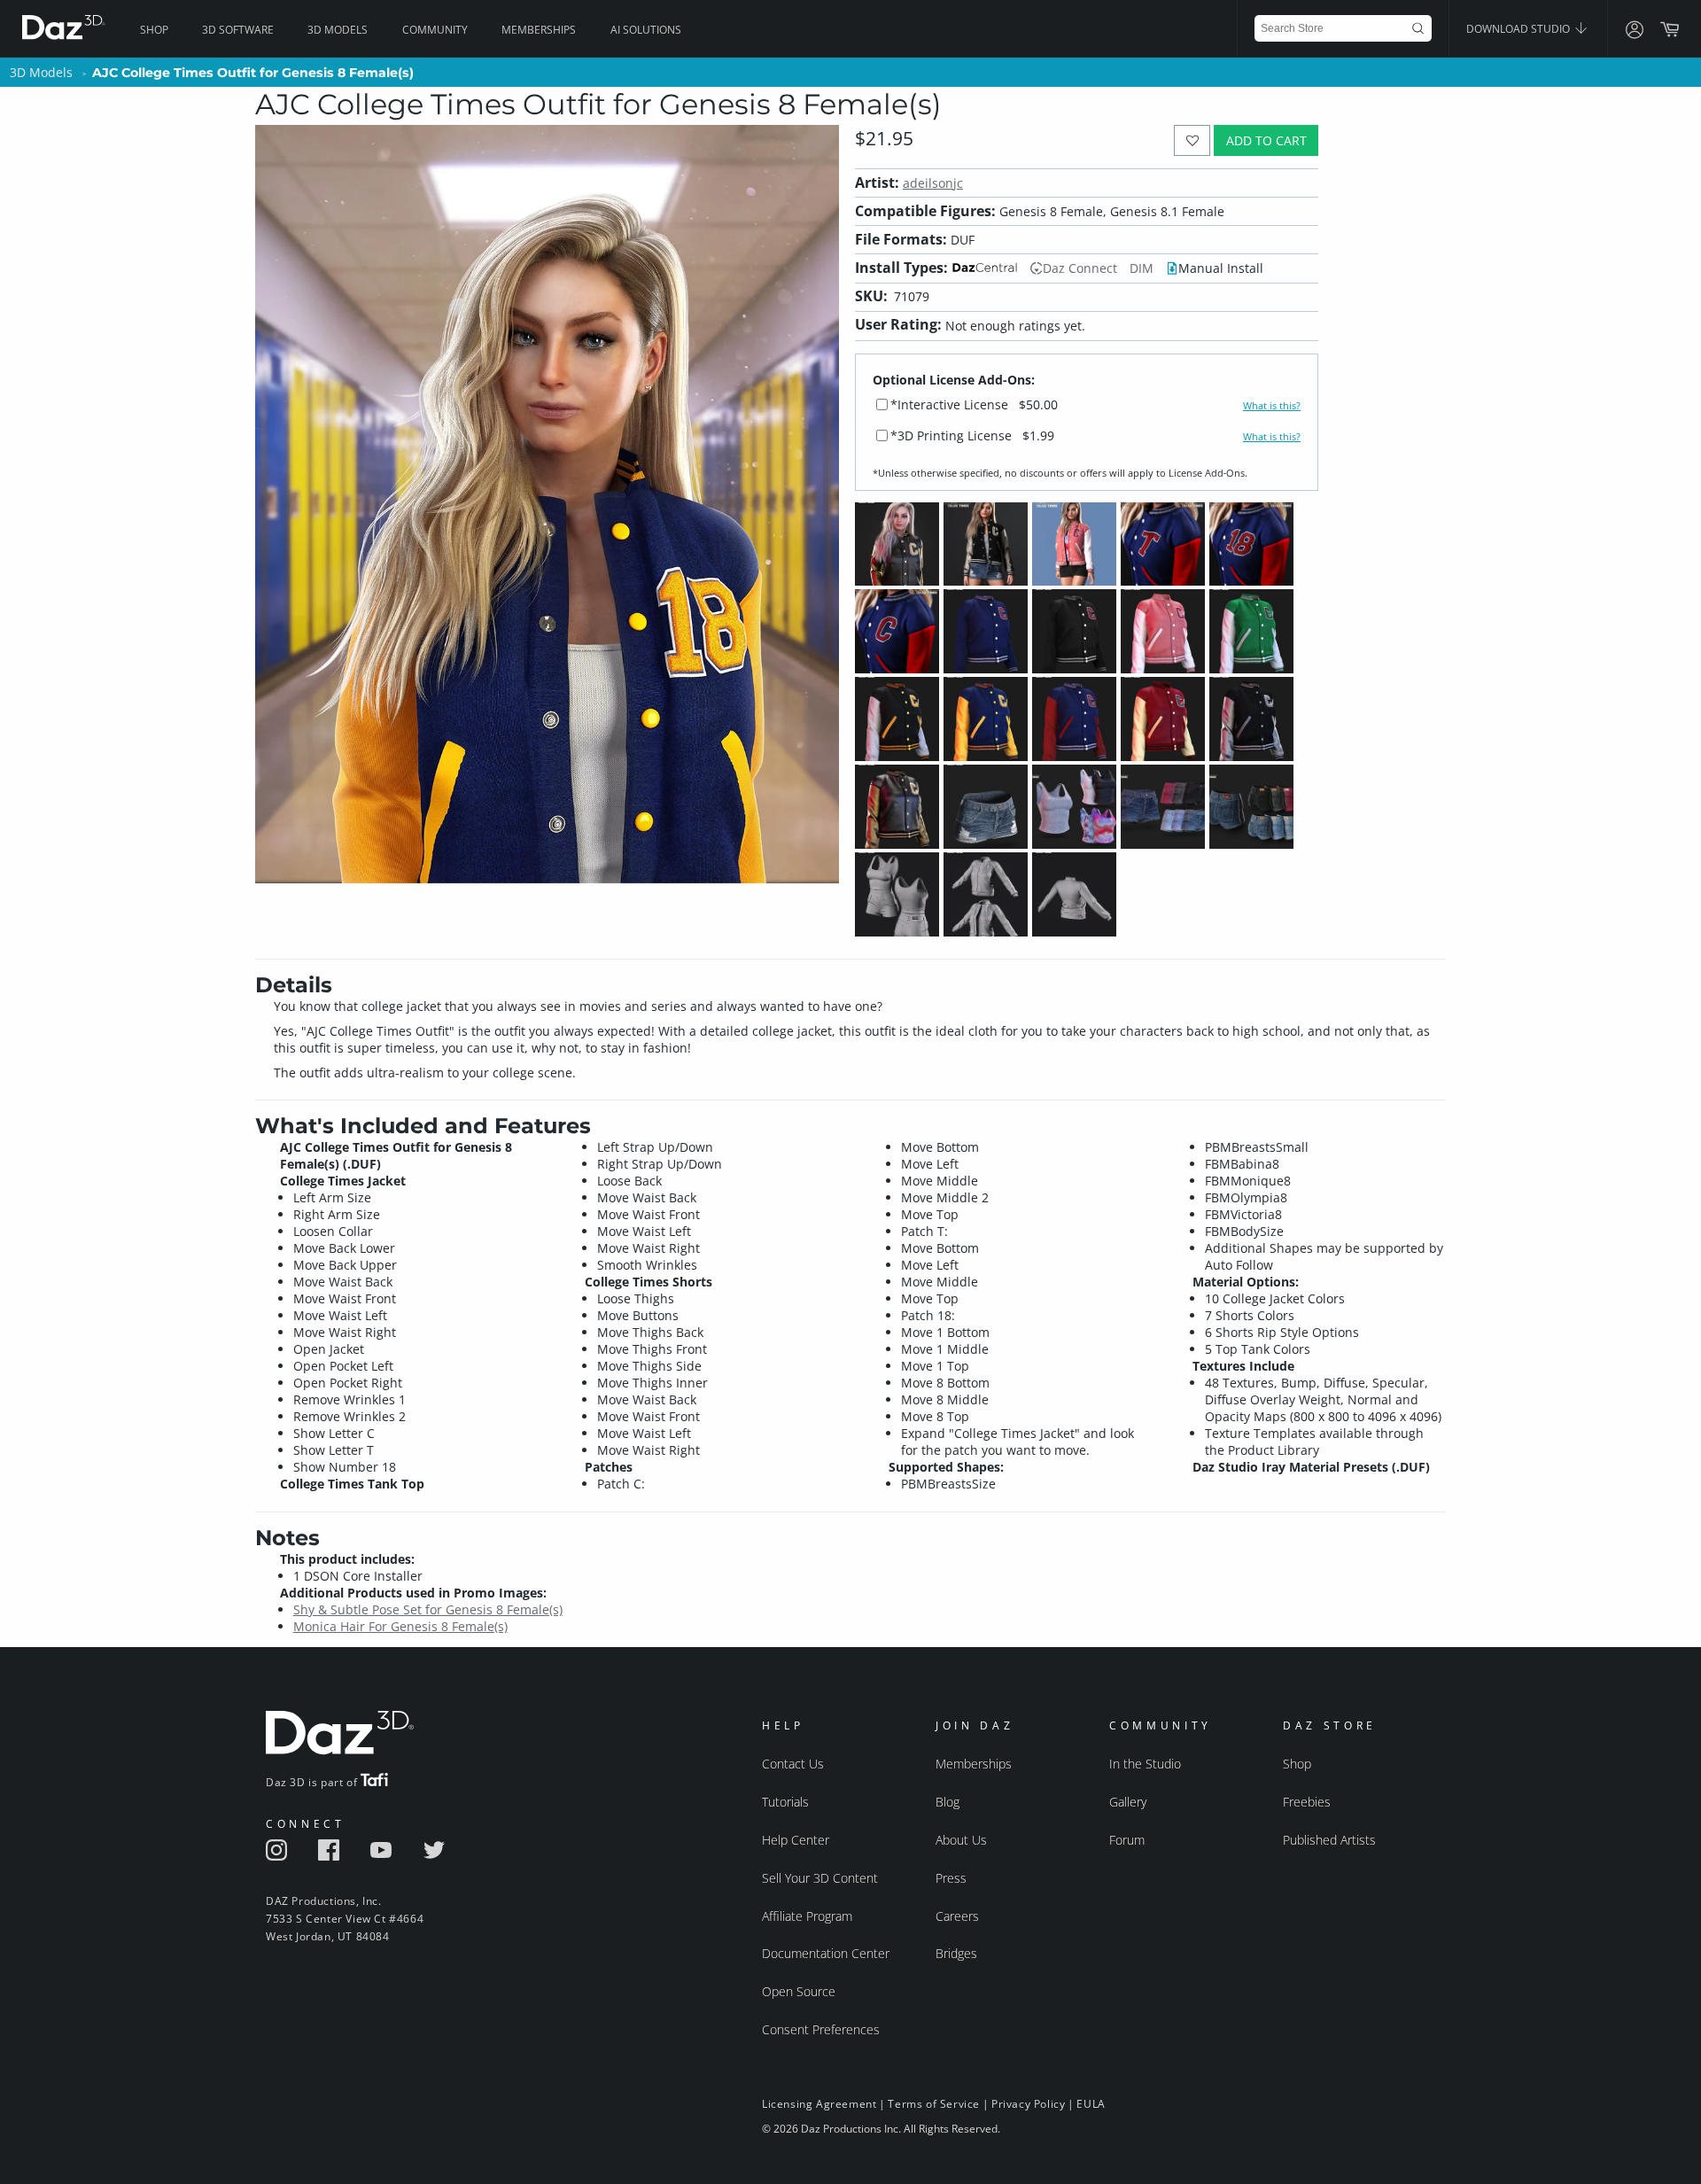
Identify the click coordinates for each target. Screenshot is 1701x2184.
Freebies (1307, 1802)
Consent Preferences (821, 2029)
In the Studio (1145, 1764)
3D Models (338, 30)
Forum (1127, 1840)
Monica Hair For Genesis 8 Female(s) (400, 1626)
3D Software (238, 30)
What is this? (1272, 406)
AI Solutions (646, 30)
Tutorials (785, 1802)
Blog (948, 1802)
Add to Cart (1266, 140)
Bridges (956, 1953)
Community (435, 30)
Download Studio (1519, 29)
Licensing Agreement (819, 2104)
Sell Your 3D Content (820, 1878)
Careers (957, 1916)
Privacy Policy (1028, 2104)
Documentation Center (826, 1953)
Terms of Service (934, 2104)
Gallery (1128, 1802)
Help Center (796, 1840)
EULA (1091, 2104)
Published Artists (1329, 1840)
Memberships (539, 30)
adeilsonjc (933, 183)
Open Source (799, 1991)
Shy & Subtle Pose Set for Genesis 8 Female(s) (428, 1609)
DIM (1142, 268)
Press (951, 1878)
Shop (154, 30)
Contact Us (793, 1764)
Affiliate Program (807, 1916)
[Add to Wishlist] (1192, 140)
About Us (961, 1840)
